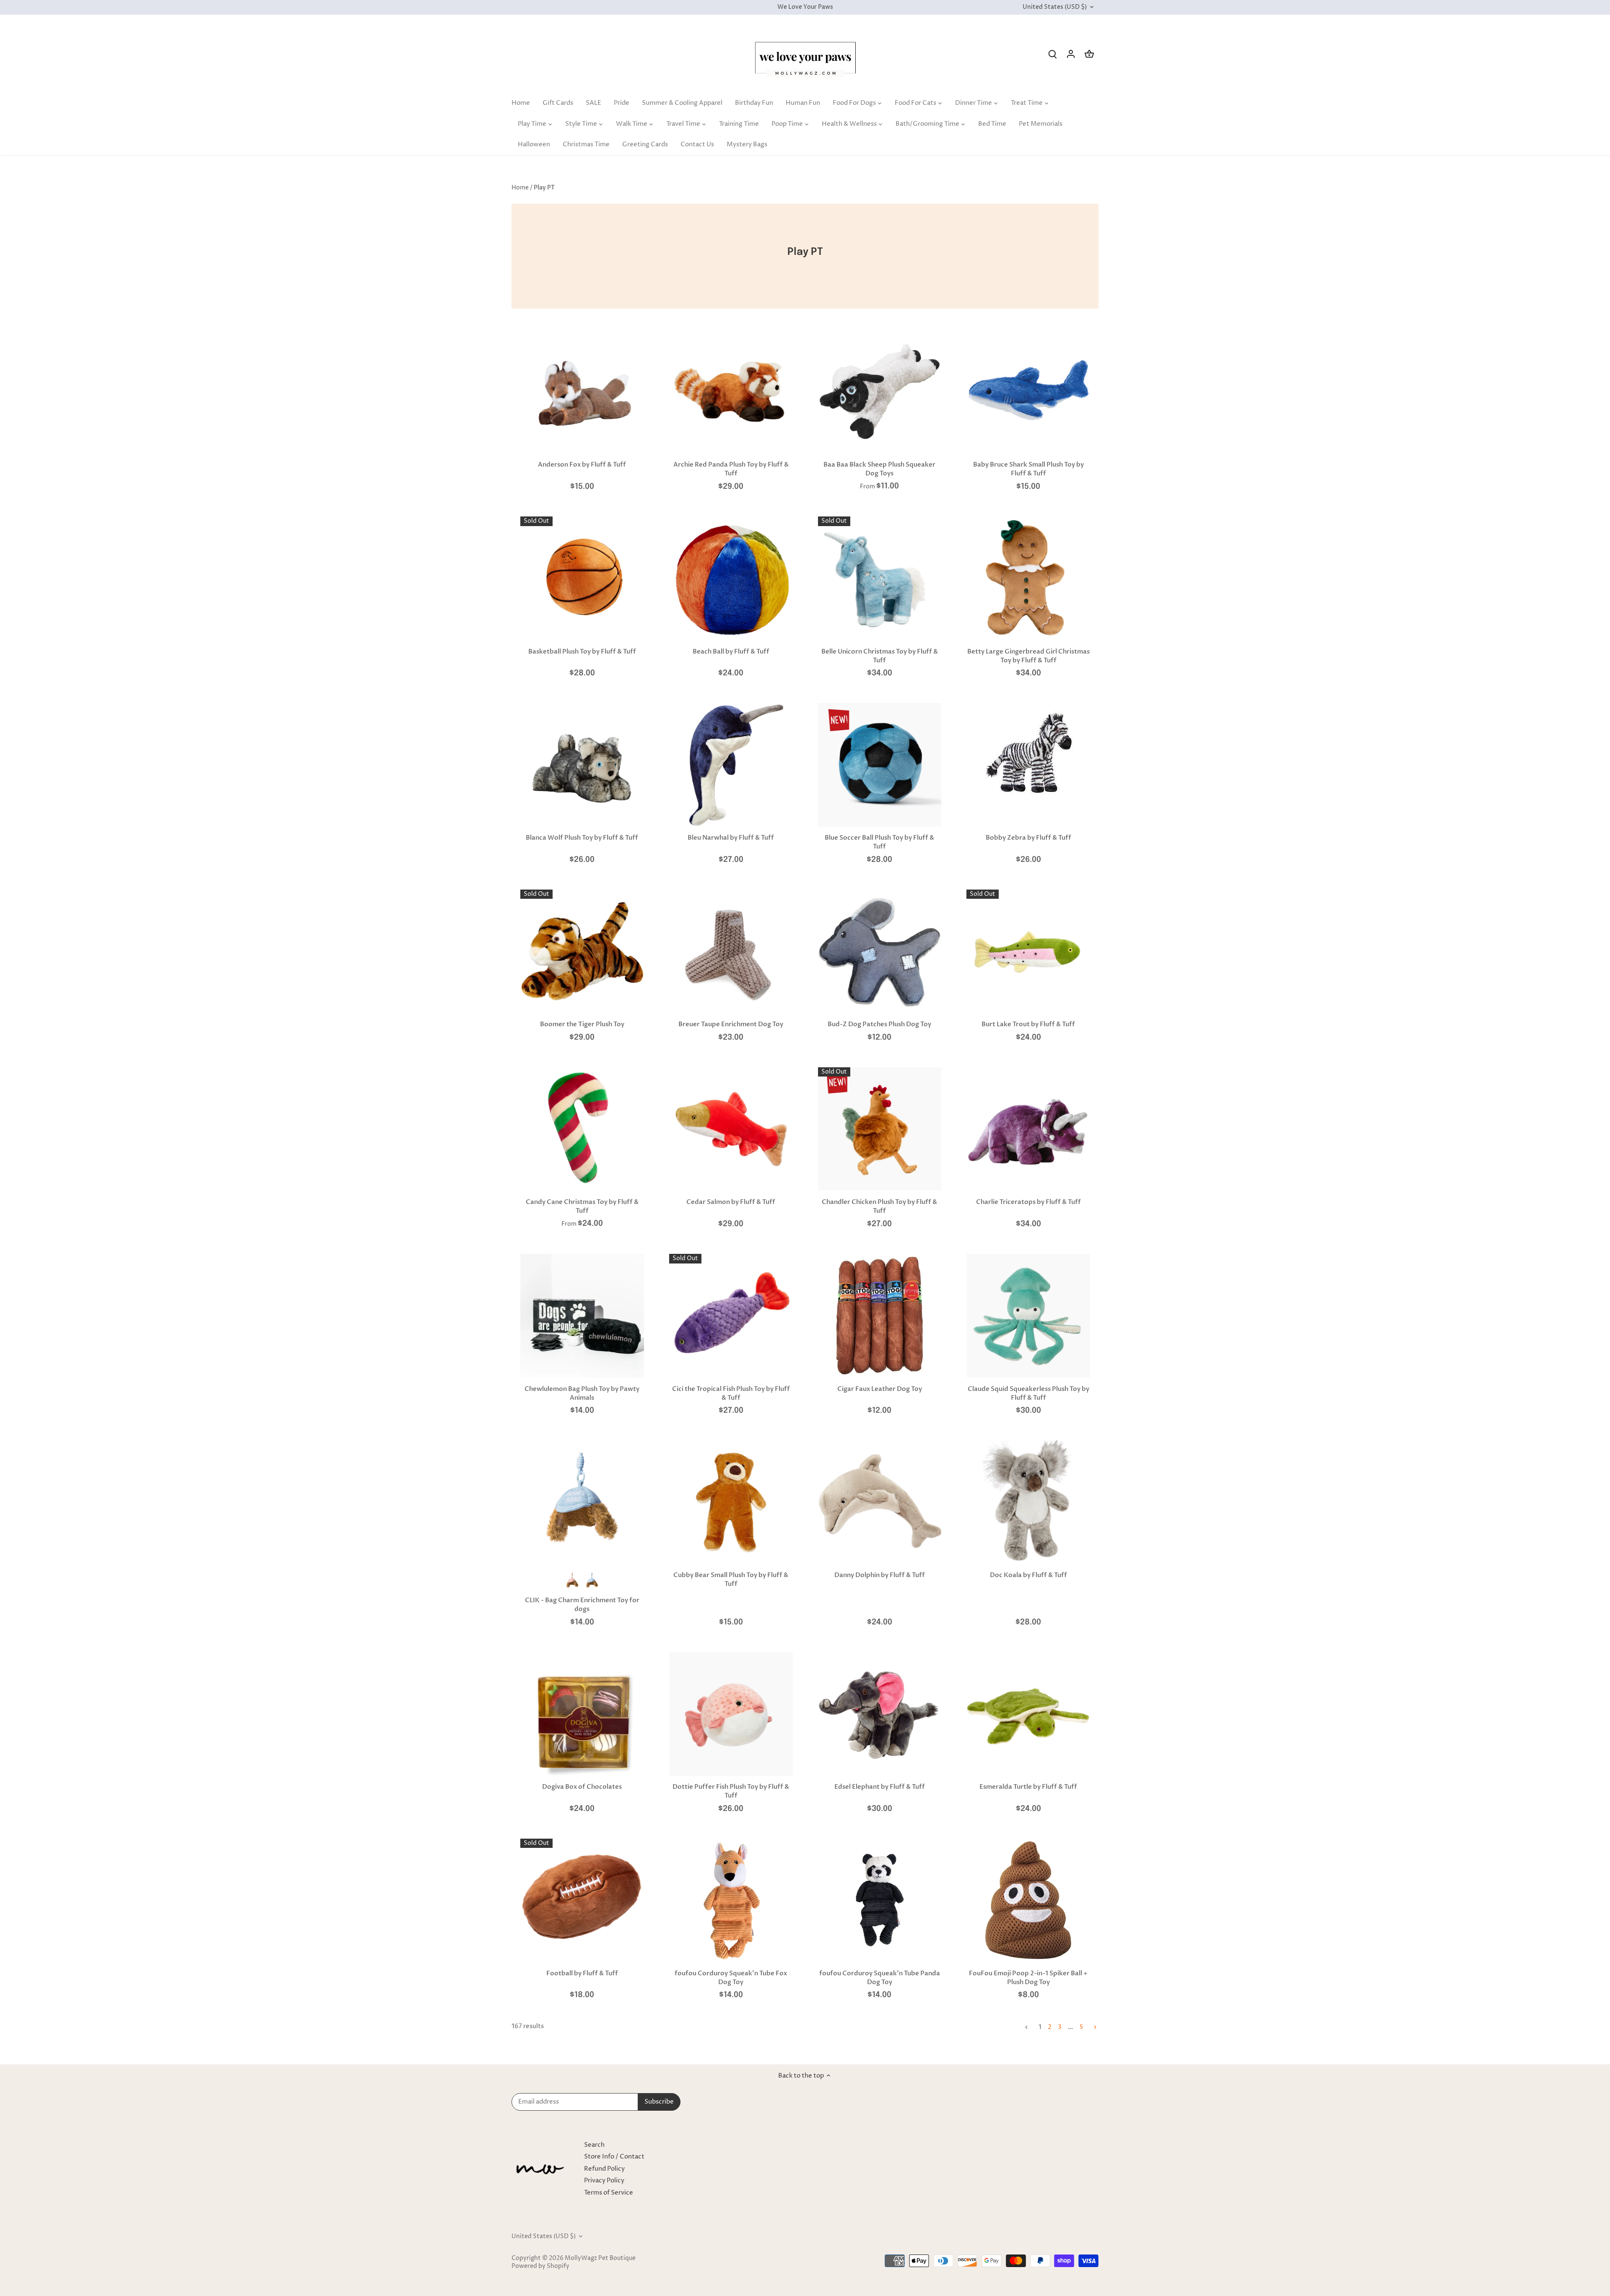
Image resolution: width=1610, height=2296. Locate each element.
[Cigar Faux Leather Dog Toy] (880, 1316)
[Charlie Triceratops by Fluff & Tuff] (1028, 1129)
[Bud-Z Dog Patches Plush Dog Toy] (880, 951)
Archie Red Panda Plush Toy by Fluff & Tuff (731, 469)
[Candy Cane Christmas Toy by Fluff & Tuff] (582, 1129)
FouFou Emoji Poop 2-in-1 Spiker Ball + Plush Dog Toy (1028, 1978)
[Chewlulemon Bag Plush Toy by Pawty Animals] (582, 1316)
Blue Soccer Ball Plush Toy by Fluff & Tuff (879, 842)
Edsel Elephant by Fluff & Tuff (880, 1787)
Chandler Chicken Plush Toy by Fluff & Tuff (879, 1206)
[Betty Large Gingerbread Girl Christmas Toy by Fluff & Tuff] (1028, 578)
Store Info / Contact (614, 2157)
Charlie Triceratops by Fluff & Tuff (1028, 1202)
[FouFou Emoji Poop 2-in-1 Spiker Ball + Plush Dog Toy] (1028, 1900)
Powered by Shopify (540, 2266)
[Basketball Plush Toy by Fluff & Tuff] (582, 578)
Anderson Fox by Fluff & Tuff (582, 464)
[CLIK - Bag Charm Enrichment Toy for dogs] (582, 1502)
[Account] (1071, 54)
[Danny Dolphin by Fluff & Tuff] (880, 1502)
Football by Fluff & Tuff (582, 1973)
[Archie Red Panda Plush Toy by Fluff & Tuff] (731, 392)
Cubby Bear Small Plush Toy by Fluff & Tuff (731, 1579)
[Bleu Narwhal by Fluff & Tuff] (731, 765)
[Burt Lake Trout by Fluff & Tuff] (1028, 951)
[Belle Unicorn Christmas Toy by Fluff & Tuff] (880, 578)
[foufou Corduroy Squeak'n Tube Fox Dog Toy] (731, 1900)
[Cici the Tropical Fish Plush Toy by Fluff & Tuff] (731, 1316)
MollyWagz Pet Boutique (600, 2258)
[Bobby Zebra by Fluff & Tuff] (1028, 752)
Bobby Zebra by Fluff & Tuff (1028, 838)
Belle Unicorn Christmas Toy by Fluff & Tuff (880, 656)
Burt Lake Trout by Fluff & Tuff (1028, 1024)
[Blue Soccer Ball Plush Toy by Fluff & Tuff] (880, 765)
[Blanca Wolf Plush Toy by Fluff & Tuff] (582, 765)
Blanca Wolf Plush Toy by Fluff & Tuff (582, 838)
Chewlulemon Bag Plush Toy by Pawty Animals (582, 1393)
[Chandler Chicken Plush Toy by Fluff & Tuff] (880, 1129)
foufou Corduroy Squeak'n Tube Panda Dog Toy (880, 1978)
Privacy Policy (604, 2181)
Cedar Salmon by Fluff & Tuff (731, 1202)
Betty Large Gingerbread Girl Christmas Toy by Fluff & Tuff (1028, 656)
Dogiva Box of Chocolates (582, 1787)
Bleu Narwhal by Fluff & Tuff (731, 838)
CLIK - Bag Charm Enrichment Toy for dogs (582, 1605)
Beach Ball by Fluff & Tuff (731, 651)
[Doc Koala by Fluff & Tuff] (1028, 1502)
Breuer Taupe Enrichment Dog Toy (731, 1024)
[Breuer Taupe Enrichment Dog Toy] (731, 951)
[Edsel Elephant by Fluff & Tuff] (880, 1714)
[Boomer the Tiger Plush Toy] (582, 951)
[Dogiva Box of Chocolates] (582, 1714)
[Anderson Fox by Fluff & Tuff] (582, 392)
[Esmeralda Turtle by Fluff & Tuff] (1028, 1714)
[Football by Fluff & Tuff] (582, 1900)
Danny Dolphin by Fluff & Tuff (880, 1575)
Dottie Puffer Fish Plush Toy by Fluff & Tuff (731, 1791)
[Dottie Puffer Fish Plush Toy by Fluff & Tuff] (731, 1714)
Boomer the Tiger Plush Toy (582, 1024)
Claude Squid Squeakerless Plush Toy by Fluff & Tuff (1028, 1393)
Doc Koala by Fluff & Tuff (1028, 1575)
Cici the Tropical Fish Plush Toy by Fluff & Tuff (731, 1393)
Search (594, 2145)
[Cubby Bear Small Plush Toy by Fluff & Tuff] (731, 1502)
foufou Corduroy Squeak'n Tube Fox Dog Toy (731, 1978)
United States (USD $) (1055, 7)
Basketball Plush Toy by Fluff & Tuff (582, 651)
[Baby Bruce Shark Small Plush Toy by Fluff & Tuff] (1028, 392)
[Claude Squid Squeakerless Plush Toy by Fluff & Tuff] (1028, 1316)
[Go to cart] (1089, 54)
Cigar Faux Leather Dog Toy (880, 1389)
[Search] (1052, 54)
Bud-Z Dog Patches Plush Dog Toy (879, 1024)
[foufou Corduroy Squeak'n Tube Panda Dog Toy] (880, 1900)
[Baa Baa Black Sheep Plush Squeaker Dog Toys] (880, 392)
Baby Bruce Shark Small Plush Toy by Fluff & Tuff (1028, 469)
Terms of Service (609, 2193)
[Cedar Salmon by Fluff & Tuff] (731, 1129)
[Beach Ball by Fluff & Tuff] (731, 578)
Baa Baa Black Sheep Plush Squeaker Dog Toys (879, 469)
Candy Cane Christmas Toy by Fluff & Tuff (582, 1206)
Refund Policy (604, 2169)
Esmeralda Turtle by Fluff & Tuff (1028, 1787)
